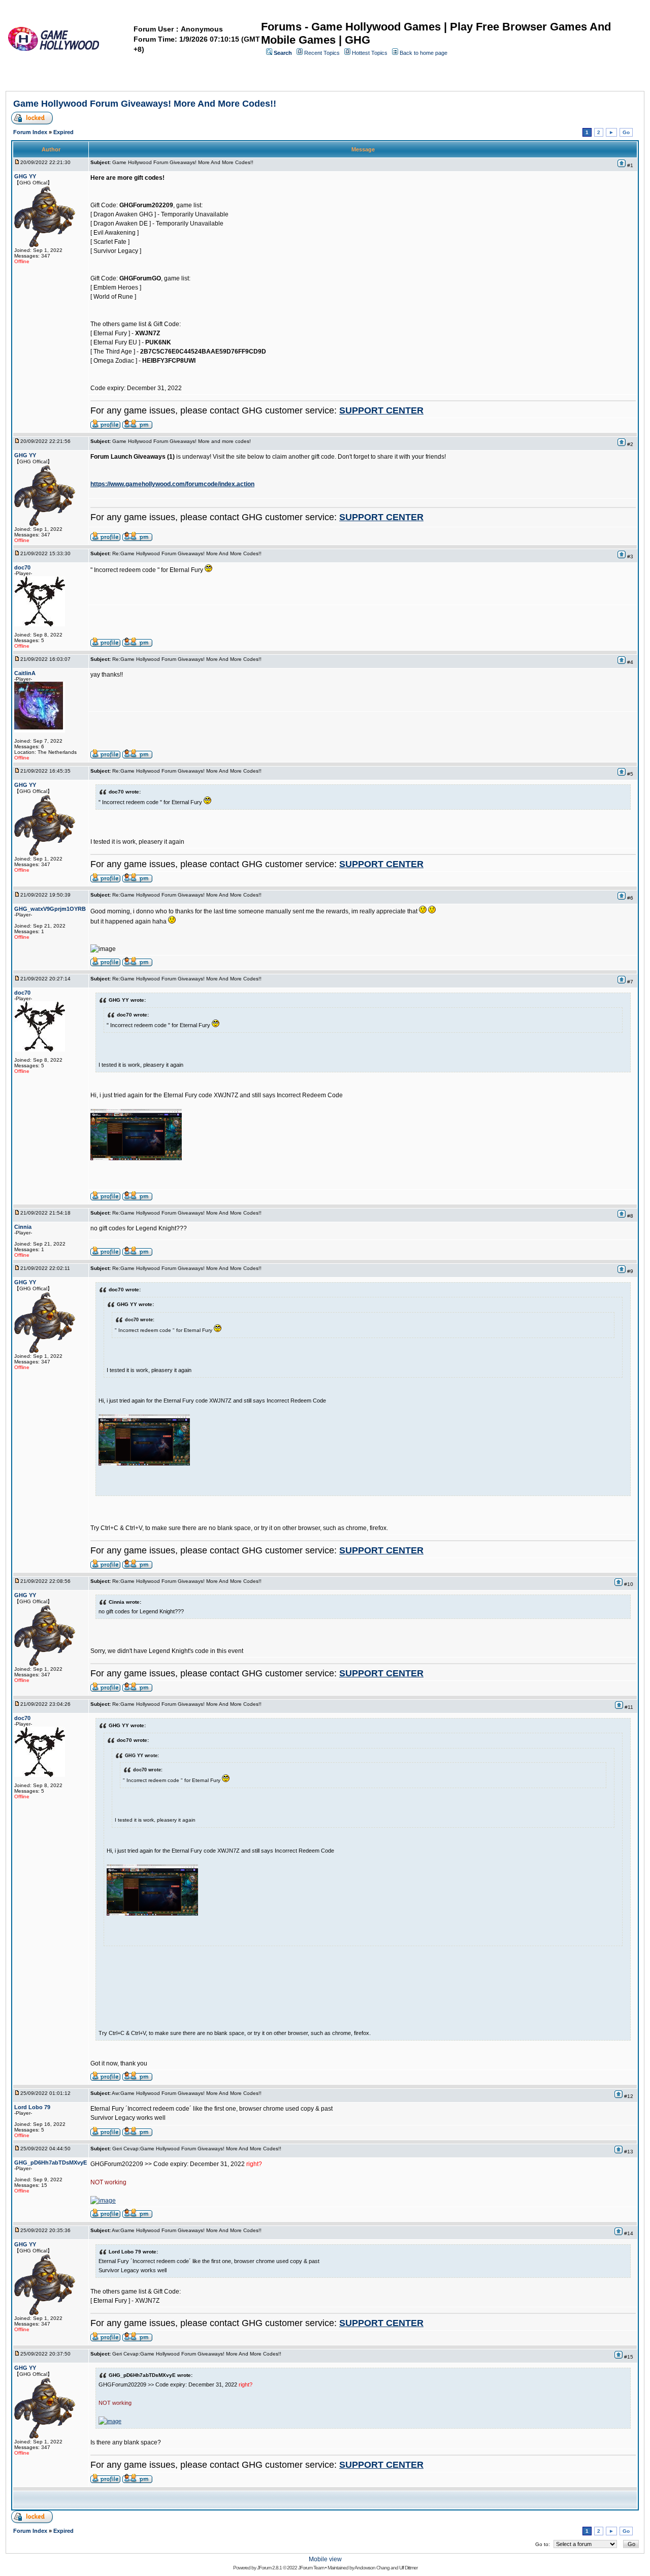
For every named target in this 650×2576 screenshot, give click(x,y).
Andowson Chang (372, 2568)
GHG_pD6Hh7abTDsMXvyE (51, 2162)
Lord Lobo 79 (32, 2107)
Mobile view (325, 2559)
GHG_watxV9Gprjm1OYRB (50, 909)
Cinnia (23, 1227)
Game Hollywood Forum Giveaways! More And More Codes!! (145, 104)
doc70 (22, 567)
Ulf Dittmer (408, 2568)
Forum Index (30, 132)
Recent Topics (322, 53)
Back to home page (424, 53)
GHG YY (25, 176)
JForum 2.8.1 (269, 2568)
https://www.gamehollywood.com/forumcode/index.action (172, 484)
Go (626, 132)
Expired (63, 132)
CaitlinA (25, 673)
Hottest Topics (370, 53)
